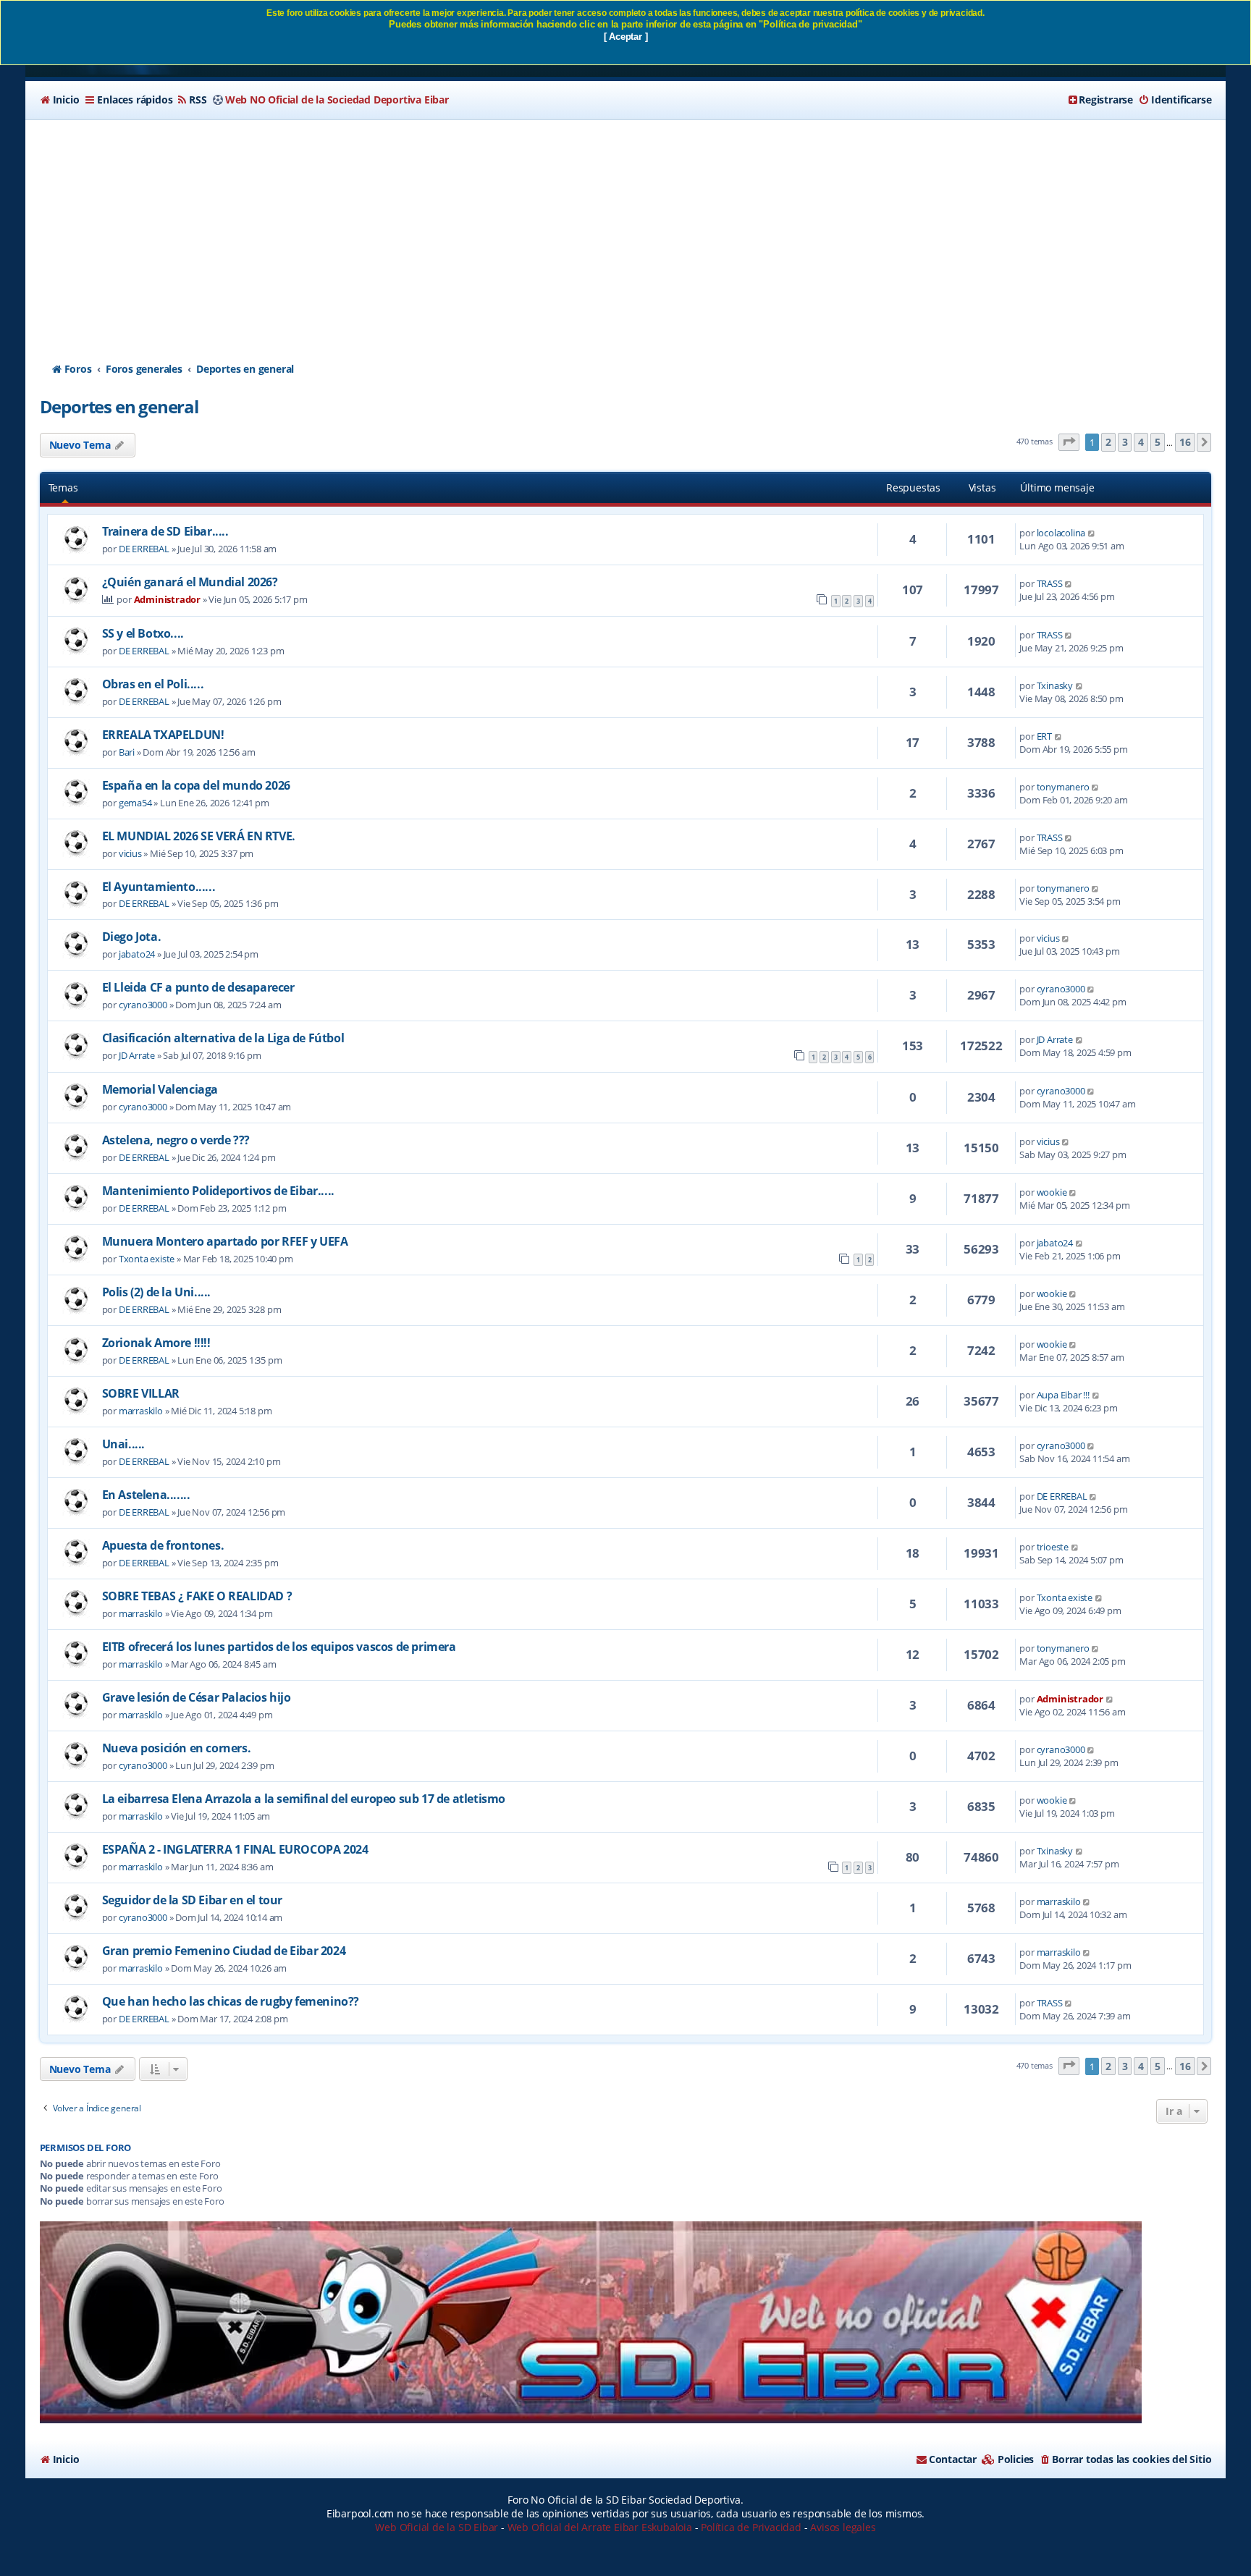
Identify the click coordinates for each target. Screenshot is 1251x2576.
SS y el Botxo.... (143, 633)
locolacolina (1061, 533)
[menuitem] (60, 100)
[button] (1069, 443)
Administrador (167, 599)
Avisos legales (843, 2527)
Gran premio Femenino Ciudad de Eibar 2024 (224, 1951)
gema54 (135, 803)
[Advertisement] (625, 228)
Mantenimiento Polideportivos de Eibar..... (218, 1191)
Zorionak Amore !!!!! (156, 1343)
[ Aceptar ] (626, 37)
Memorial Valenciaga (160, 1089)
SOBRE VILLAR (141, 1393)
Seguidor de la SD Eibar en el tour (192, 1900)
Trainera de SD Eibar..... (165, 531)
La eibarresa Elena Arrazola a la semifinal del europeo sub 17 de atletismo (304, 1799)
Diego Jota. (132, 937)
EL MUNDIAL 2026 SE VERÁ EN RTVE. (199, 836)
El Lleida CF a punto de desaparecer (198, 987)
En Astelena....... (146, 1495)
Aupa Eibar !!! (1063, 1395)
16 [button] (1185, 442)
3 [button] (1125, 442)
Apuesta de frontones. (163, 1545)
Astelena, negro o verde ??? (176, 1140)
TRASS (1050, 583)
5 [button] (1158, 442)
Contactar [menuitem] (953, 2459)
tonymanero (1063, 787)
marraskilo (141, 1411)
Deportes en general (119, 406)
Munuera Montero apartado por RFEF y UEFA (225, 1241)
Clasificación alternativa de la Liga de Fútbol (223, 1038)
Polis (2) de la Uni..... (156, 1292)
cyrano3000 (143, 1005)
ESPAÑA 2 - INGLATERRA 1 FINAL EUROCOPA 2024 (235, 1849)
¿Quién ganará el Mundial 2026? (190, 582)
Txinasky (1055, 685)
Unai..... (123, 1444)
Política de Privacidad (751, 2527)
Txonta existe (147, 1259)
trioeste (1053, 1547)
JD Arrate (137, 1055)
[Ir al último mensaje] (1092, 533)
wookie (1052, 1192)
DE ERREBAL (144, 549)
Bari (127, 752)
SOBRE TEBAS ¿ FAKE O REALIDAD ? (197, 1596)
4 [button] (1141, 442)
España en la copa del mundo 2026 (196, 785)
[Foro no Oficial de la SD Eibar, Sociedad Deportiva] (591, 2322)
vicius (130, 853)
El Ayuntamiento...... (159, 887)
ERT (1044, 736)
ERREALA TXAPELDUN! (163, 735)
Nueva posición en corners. (177, 1748)
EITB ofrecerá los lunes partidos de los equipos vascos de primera (279, 1647)
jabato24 (137, 954)
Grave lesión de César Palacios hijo (197, 1697)
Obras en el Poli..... (153, 684)
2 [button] (1108, 442)
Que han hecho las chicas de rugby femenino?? (231, 2001)
